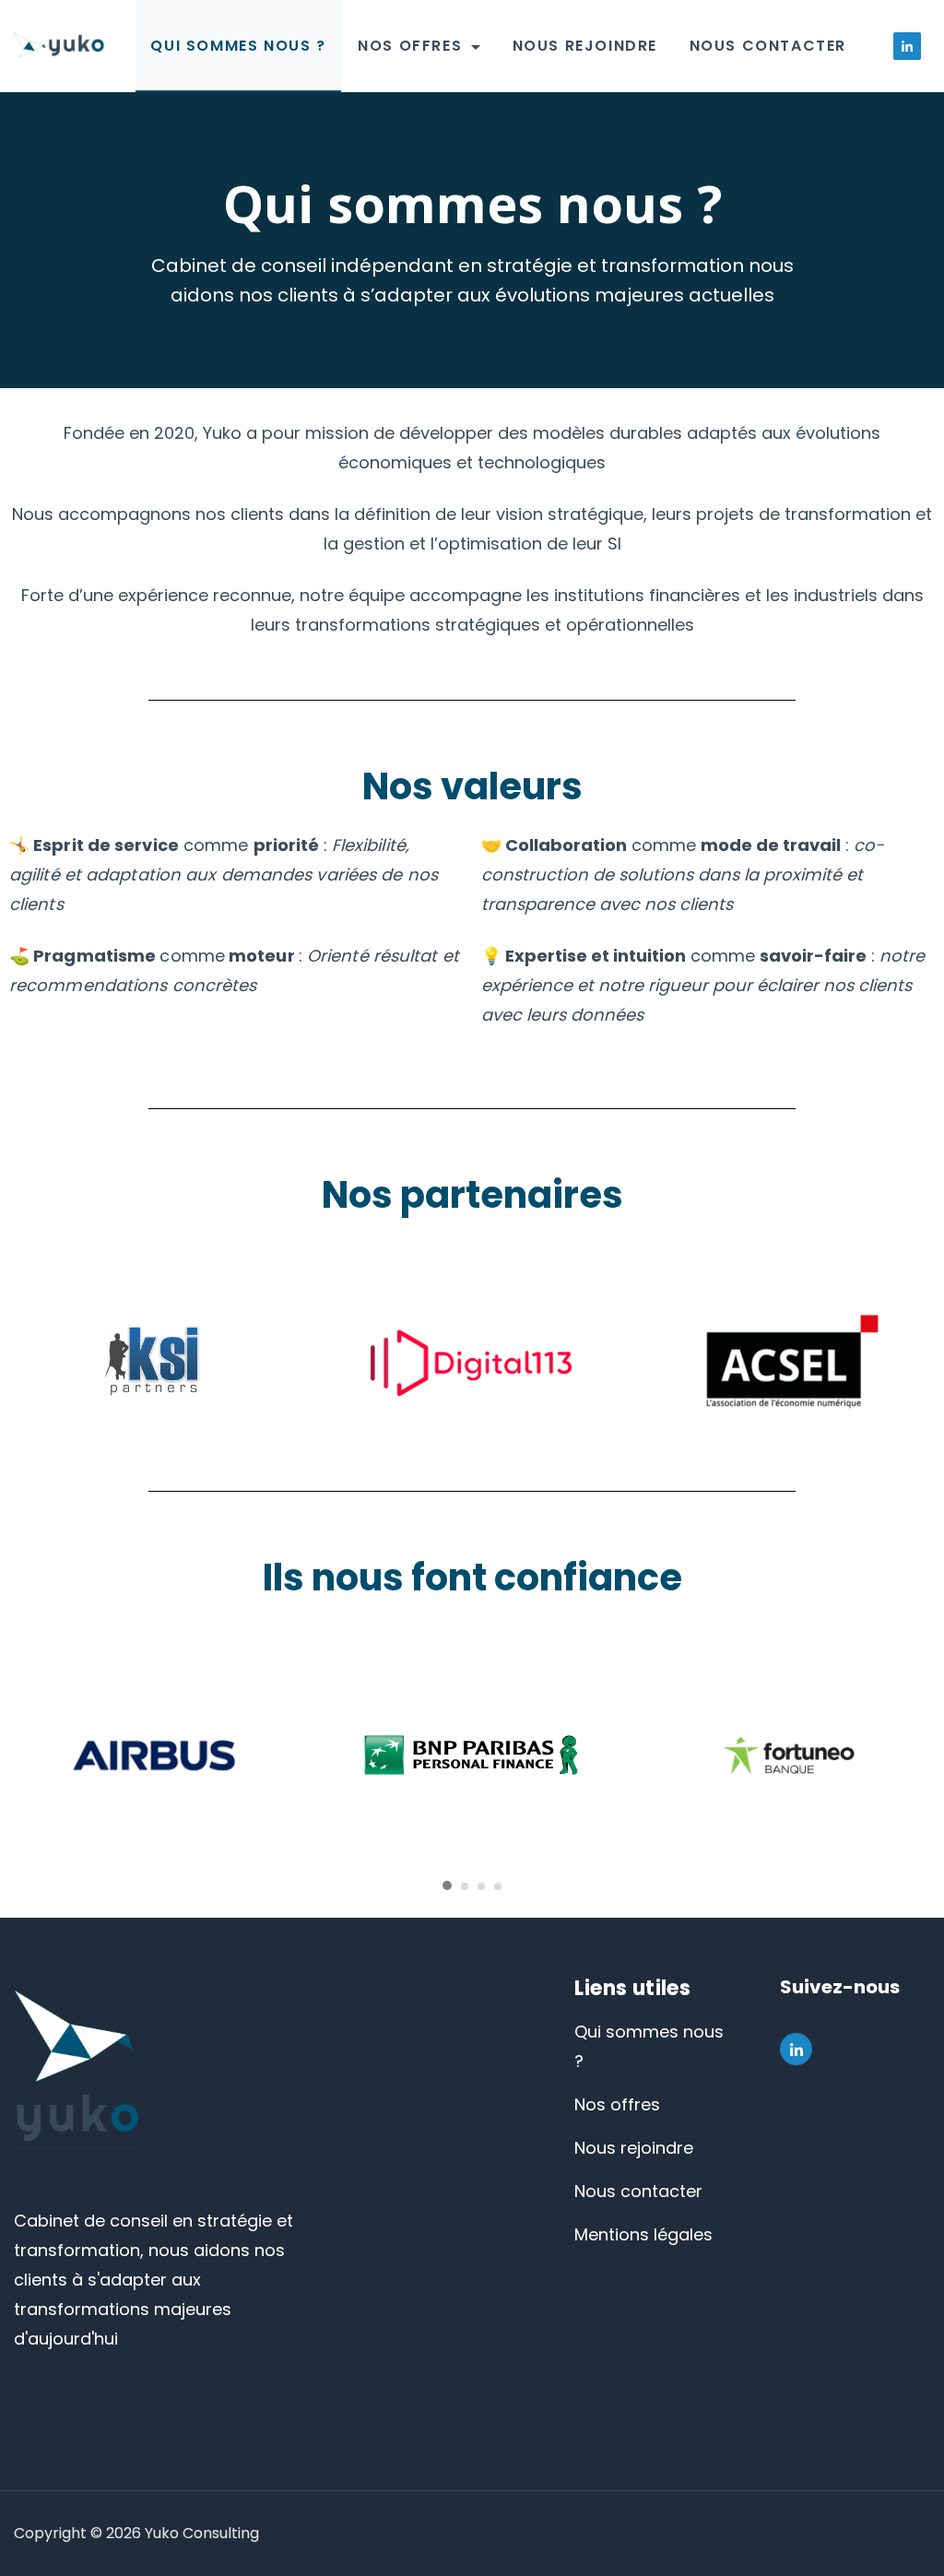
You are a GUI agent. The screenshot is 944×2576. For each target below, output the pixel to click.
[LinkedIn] (907, 46)
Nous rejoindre (585, 46)
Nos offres (410, 46)
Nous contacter (768, 46)
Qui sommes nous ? (238, 46)
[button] (447, 1885)
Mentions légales (643, 2234)
